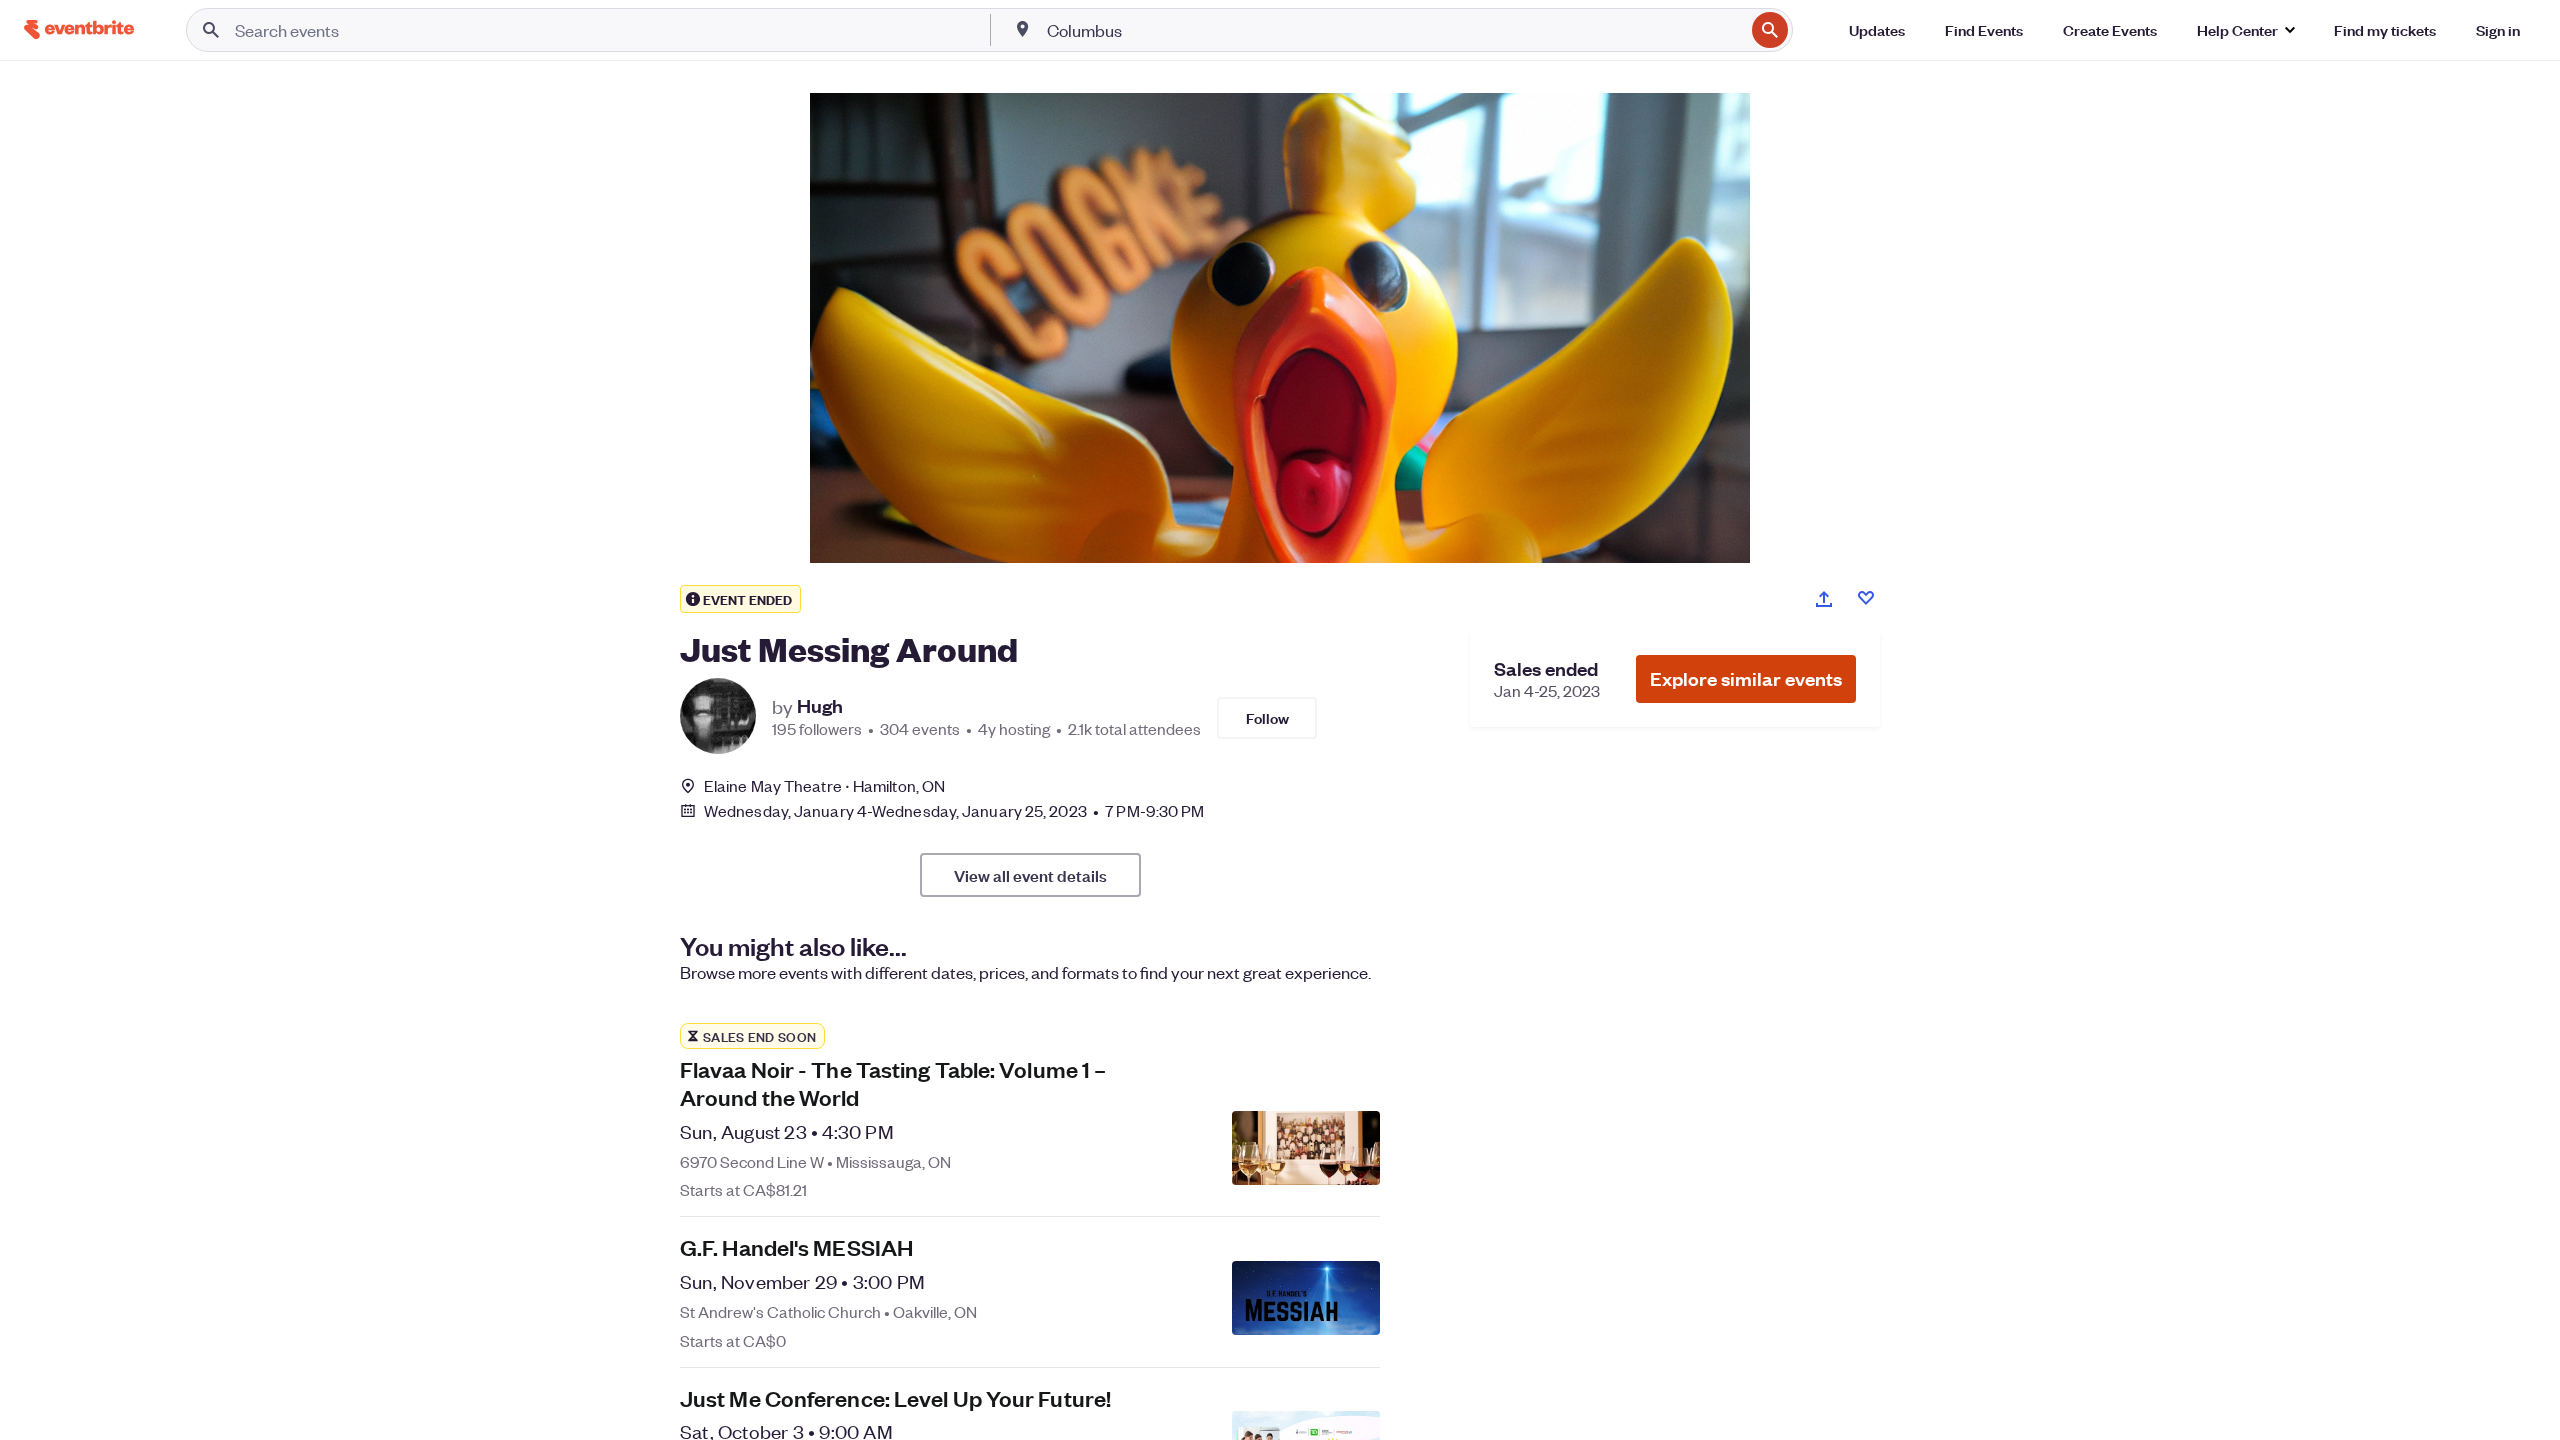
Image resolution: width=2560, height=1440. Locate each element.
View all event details (1030, 875)
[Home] (79, 29)
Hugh (820, 706)
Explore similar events (1746, 678)
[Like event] (1866, 598)
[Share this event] (1824, 599)
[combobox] (1394, 30)
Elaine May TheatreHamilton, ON (824, 785)
